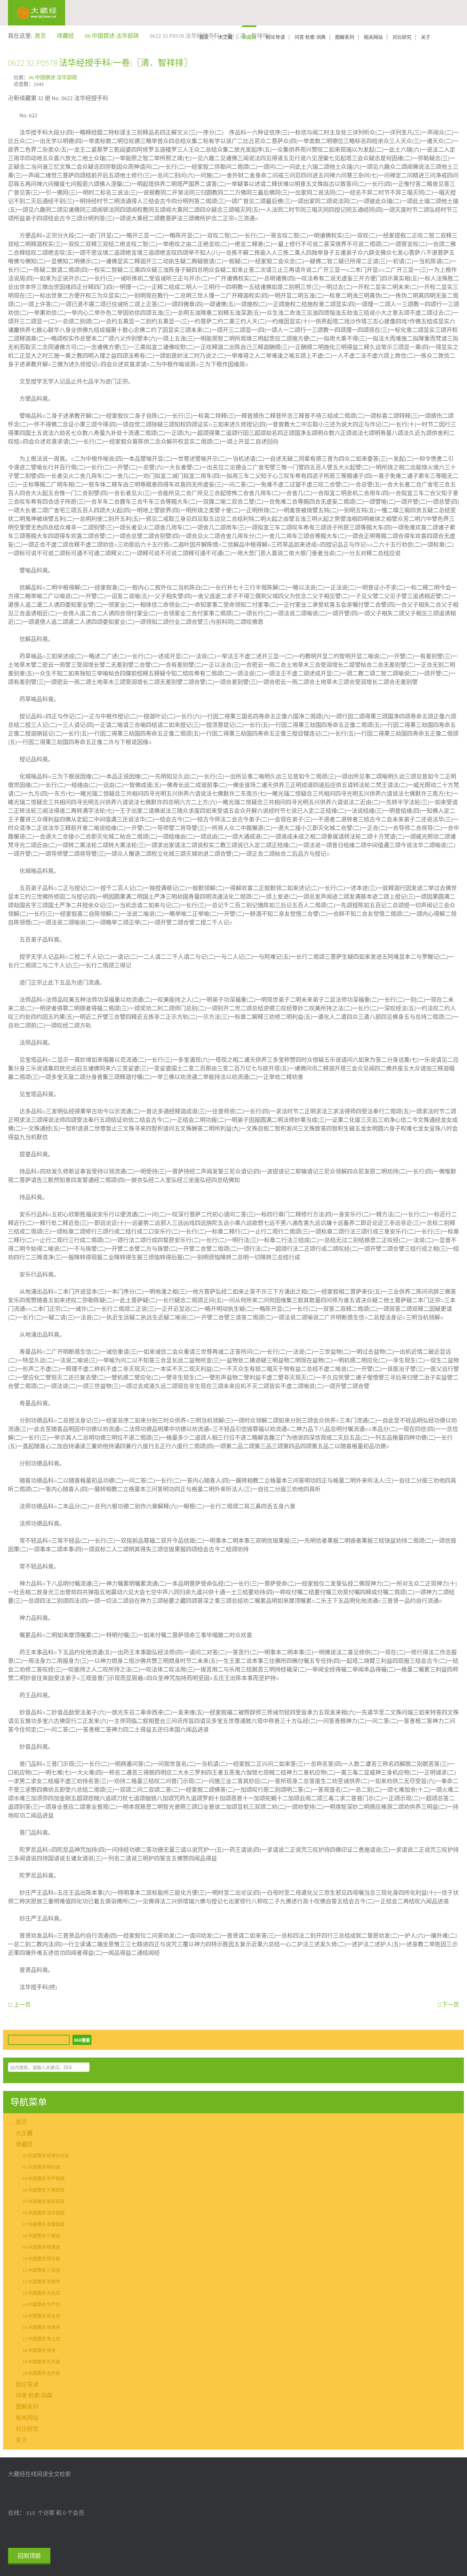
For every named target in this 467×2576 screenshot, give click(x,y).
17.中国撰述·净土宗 (41, 2339)
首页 (204, 37)
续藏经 (249, 37)
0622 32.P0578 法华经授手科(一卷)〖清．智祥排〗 (100, 63)
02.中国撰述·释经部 (41, 2167)
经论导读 (275, 37)
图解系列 (345, 37)
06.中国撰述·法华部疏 (53, 78)
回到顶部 (29, 2556)
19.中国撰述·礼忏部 (41, 2362)
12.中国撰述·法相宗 (41, 2282)
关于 (426, 37)
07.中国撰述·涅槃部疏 (44, 2225)
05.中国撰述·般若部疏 (44, 2202)
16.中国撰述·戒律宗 (41, 2328)
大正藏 (225, 37)
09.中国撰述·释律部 (41, 2247)
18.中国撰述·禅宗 (39, 2351)
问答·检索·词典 (310, 37)
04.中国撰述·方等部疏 (44, 2190)
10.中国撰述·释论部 (41, 2259)
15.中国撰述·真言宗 (41, 2316)
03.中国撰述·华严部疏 (44, 2179)
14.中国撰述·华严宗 (41, 2305)
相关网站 (373, 37)
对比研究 (402, 37)
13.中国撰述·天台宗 (41, 2293)
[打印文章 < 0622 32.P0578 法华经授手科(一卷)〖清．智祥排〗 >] (457, 77)
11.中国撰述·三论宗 (41, 2270)
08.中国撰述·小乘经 (41, 2236)
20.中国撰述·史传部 (41, 2373)
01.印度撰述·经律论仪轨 (46, 2156)
